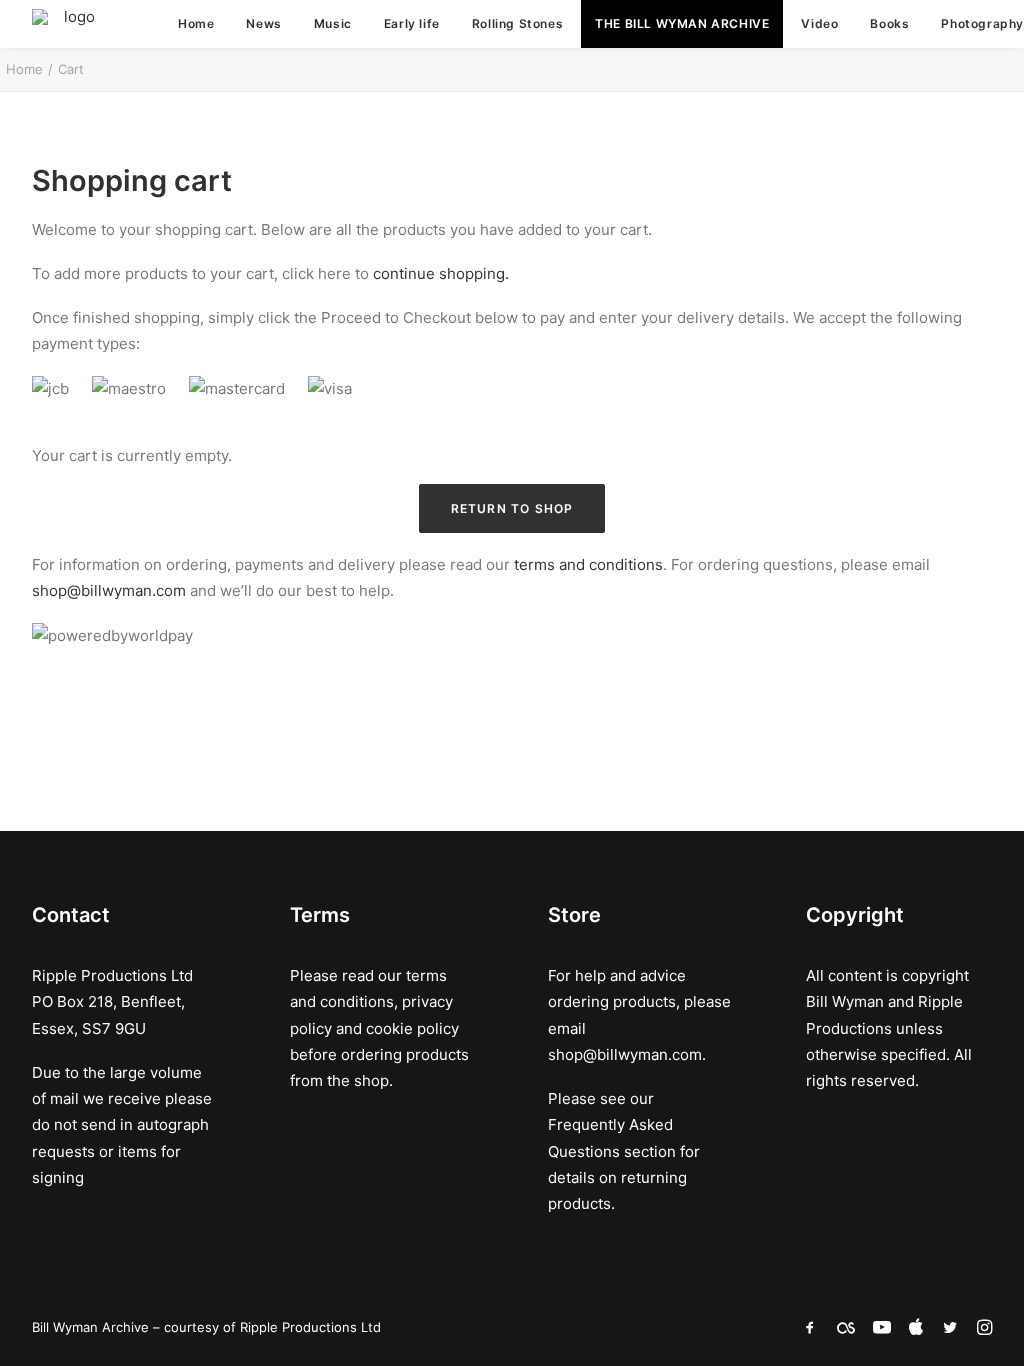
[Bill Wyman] (71, 24)
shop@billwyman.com (109, 590)
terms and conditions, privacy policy (371, 1002)
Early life (412, 23)
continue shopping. (441, 273)
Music (333, 23)
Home (196, 23)
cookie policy (412, 1028)
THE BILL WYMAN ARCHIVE (682, 23)
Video (819, 23)
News (263, 23)
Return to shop (512, 508)
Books (889, 23)
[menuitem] (196, 24)
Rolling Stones (517, 23)
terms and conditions (588, 564)
